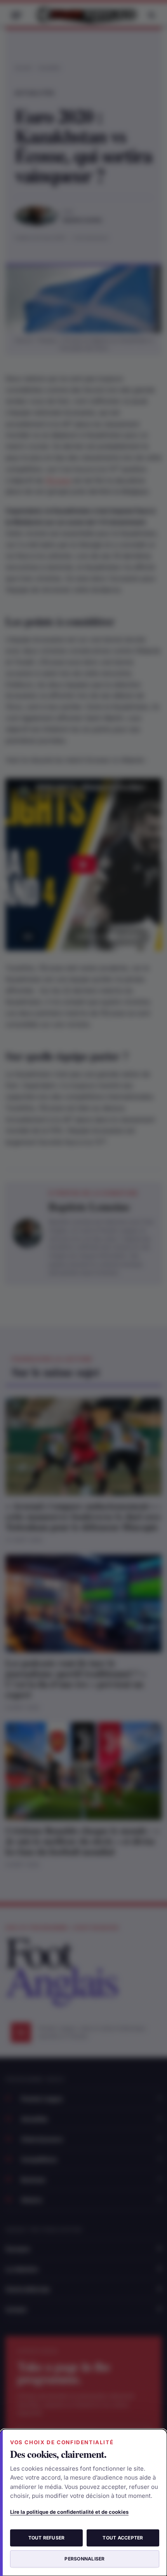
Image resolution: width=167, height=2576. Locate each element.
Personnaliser (84, 2559)
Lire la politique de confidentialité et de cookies (69, 2512)
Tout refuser (47, 2538)
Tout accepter (123, 2538)
